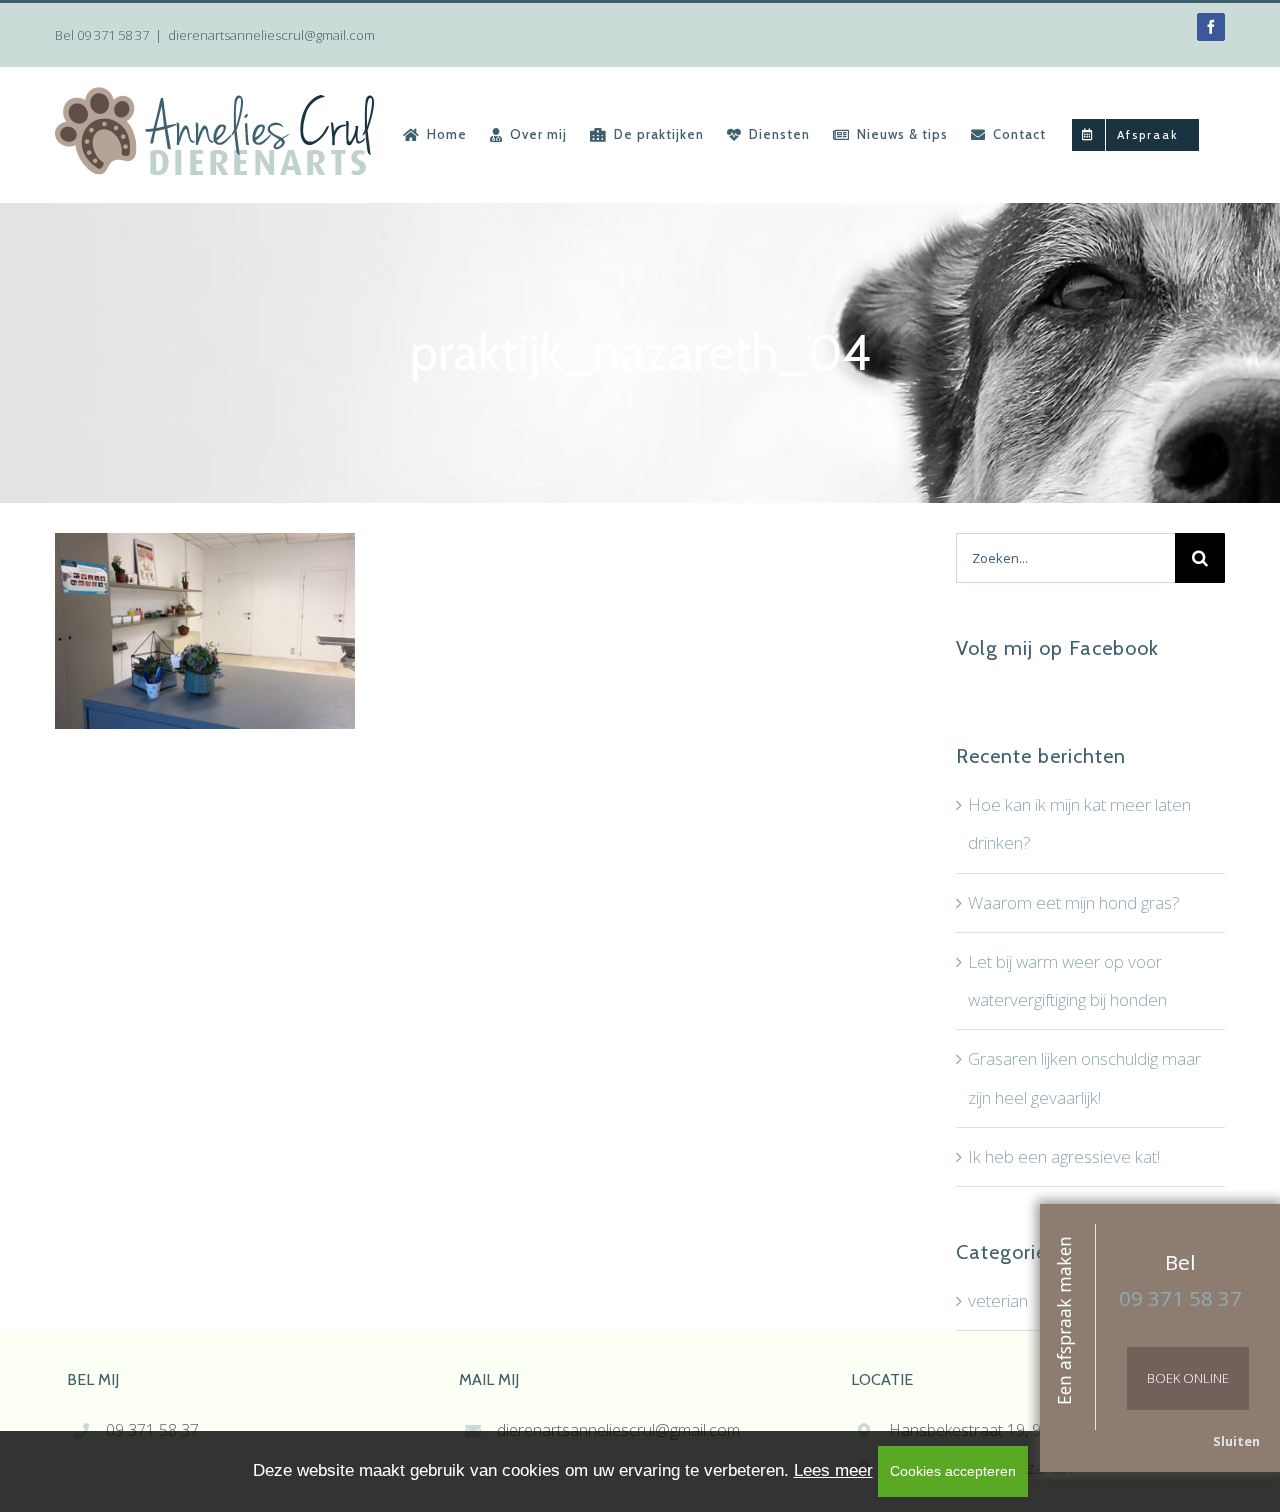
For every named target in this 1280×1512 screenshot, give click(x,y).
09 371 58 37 (113, 35)
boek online (1188, 1378)
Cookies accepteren (953, 1471)
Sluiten (1236, 1441)
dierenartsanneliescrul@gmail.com (271, 35)
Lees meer (833, 1470)
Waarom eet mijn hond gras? (1074, 902)
